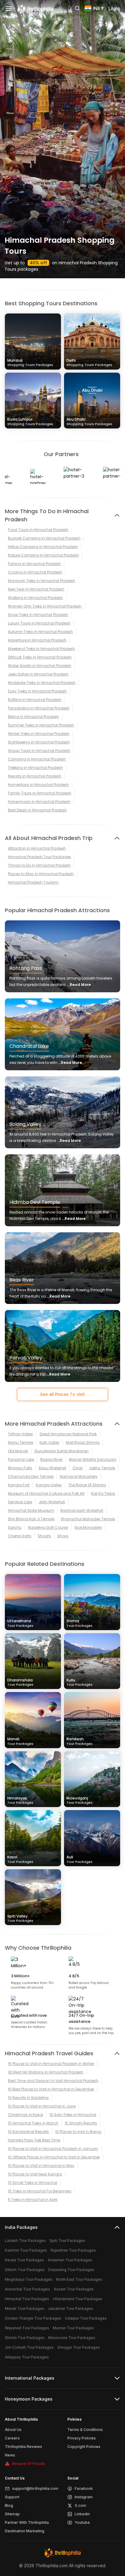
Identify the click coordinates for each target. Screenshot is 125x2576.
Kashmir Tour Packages (26, 2250)
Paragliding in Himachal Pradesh (39, 708)
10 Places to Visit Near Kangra (35, 2174)
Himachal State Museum (31, 1510)
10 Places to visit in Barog (78, 2132)
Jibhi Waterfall (52, 1502)
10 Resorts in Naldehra (28, 2098)
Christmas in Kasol (25, 2115)
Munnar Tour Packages (73, 2328)
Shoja (63, 1536)
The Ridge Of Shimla (87, 1485)
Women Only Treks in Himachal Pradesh (45, 606)
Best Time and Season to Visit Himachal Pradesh (53, 2081)
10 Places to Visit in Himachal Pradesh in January (53, 2149)
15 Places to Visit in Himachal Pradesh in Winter (51, 2064)
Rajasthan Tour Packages (73, 2250)
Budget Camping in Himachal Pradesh (44, 538)
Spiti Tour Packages (67, 2241)
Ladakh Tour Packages (25, 2241)
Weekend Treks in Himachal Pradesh (41, 649)
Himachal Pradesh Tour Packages (39, 857)
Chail (78, 1468)
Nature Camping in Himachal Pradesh (43, 555)
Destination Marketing (25, 2531)
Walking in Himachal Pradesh (35, 598)
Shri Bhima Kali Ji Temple (31, 1519)
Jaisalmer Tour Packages (71, 2309)
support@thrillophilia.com (35, 2488)
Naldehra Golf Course (48, 1527)
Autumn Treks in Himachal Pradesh (40, 632)
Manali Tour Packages (25, 2309)
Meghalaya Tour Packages (29, 2279)
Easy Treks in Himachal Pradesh (37, 691)
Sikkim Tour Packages (25, 2270)
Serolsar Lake (20, 1502)
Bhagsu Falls (20, 1468)
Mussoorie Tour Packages (72, 2338)
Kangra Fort (19, 1485)
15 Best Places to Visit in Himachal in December (51, 2089)
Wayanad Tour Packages (27, 2328)
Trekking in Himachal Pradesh (35, 768)
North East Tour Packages (79, 2279)
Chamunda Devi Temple (31, 1476)
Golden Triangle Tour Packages (33, 2318)
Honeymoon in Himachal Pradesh (39, 802)
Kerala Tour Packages (24, 2260)
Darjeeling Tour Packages (71, 2270)
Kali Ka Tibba (103, 1493)
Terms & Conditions (85, 2430)
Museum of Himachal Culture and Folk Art (46, 1493)
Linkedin (82, 2514)
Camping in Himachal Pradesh (37, 759)
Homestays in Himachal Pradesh (38, 785)
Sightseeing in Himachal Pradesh (39, 742)
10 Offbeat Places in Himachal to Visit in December (54, 2157)
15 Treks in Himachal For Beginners (40, 2191)
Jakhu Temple (102, 1468)
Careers (12, 2438)
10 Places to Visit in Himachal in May (41, 2166)
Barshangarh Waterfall (82, 1510)
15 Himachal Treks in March (33, 2123)
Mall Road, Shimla (83, 1442)
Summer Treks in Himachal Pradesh (41, 725)
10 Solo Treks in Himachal (73, 2115)
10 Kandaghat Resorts (28, 2132)
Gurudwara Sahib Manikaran (61, 1451)
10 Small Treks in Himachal (33, 2183)
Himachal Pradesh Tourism (33, 882)
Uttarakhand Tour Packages (78, 2299)
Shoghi (44, 1536)
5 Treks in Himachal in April (33, 2200)
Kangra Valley (49, 1485)
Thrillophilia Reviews (24, 2447)
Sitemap (12, 2514)
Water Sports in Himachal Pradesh (40, 666)
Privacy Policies (82, 2438)
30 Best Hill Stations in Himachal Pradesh (46, 2072)
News (10, 2455)
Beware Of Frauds (29, 2464)
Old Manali (18, 1451)
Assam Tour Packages (74, 2289)
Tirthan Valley (20, 1434)
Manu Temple (20, 1442)
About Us (13, 2430)
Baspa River (51, 1459)
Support (12, 2497)
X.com (80, 2505)
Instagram (84, 2497)
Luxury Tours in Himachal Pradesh (39, 623)
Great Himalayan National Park (68, 1434)
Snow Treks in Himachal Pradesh (38, 615)
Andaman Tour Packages (70, 2260)
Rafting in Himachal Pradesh (35, 700)
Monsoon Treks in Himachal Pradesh (42, 581)
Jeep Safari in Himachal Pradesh (38, 674)
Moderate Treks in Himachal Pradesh (42, 683)
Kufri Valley (49, 1442)
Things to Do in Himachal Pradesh (39, 865)
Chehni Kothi (20, 1536)
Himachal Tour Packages (27, 2299)
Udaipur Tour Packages (86, 2318)
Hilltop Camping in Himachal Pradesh (43, 547)
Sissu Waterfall (52, 1468)
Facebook (84, 2488)
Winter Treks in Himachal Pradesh (39, 734)
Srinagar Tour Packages (79, 2347)
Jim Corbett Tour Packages (29, 2347)
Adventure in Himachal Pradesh (37, 640)
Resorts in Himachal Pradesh (35, 776)
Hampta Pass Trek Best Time (34, 2140)
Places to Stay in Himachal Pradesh (41, 874)
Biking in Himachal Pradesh (33, 717)
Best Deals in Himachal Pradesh (37, 810)
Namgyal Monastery (79, 1476)
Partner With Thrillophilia (27, 2522)
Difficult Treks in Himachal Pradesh (40, 657)
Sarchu (15, 1527)
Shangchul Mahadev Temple (88, 1519)
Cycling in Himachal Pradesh (35, 572)
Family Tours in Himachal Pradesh (40, 793)
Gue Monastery (88, 1527)
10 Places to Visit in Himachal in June (42, 2106)
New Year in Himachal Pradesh (36, 589)
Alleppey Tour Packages (27, 2357)
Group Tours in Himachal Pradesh (39, 751)
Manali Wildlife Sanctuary (93, 1459)
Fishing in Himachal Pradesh (34, 564)
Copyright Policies (84, 2447)
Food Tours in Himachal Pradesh (38, 530)
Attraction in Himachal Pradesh (37, 848)
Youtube (82, 2522)
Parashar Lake (21, 1459)
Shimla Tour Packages (25, 2338)
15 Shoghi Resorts (81, 2123)
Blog (9, 2505)
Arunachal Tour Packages (27, 2289)
